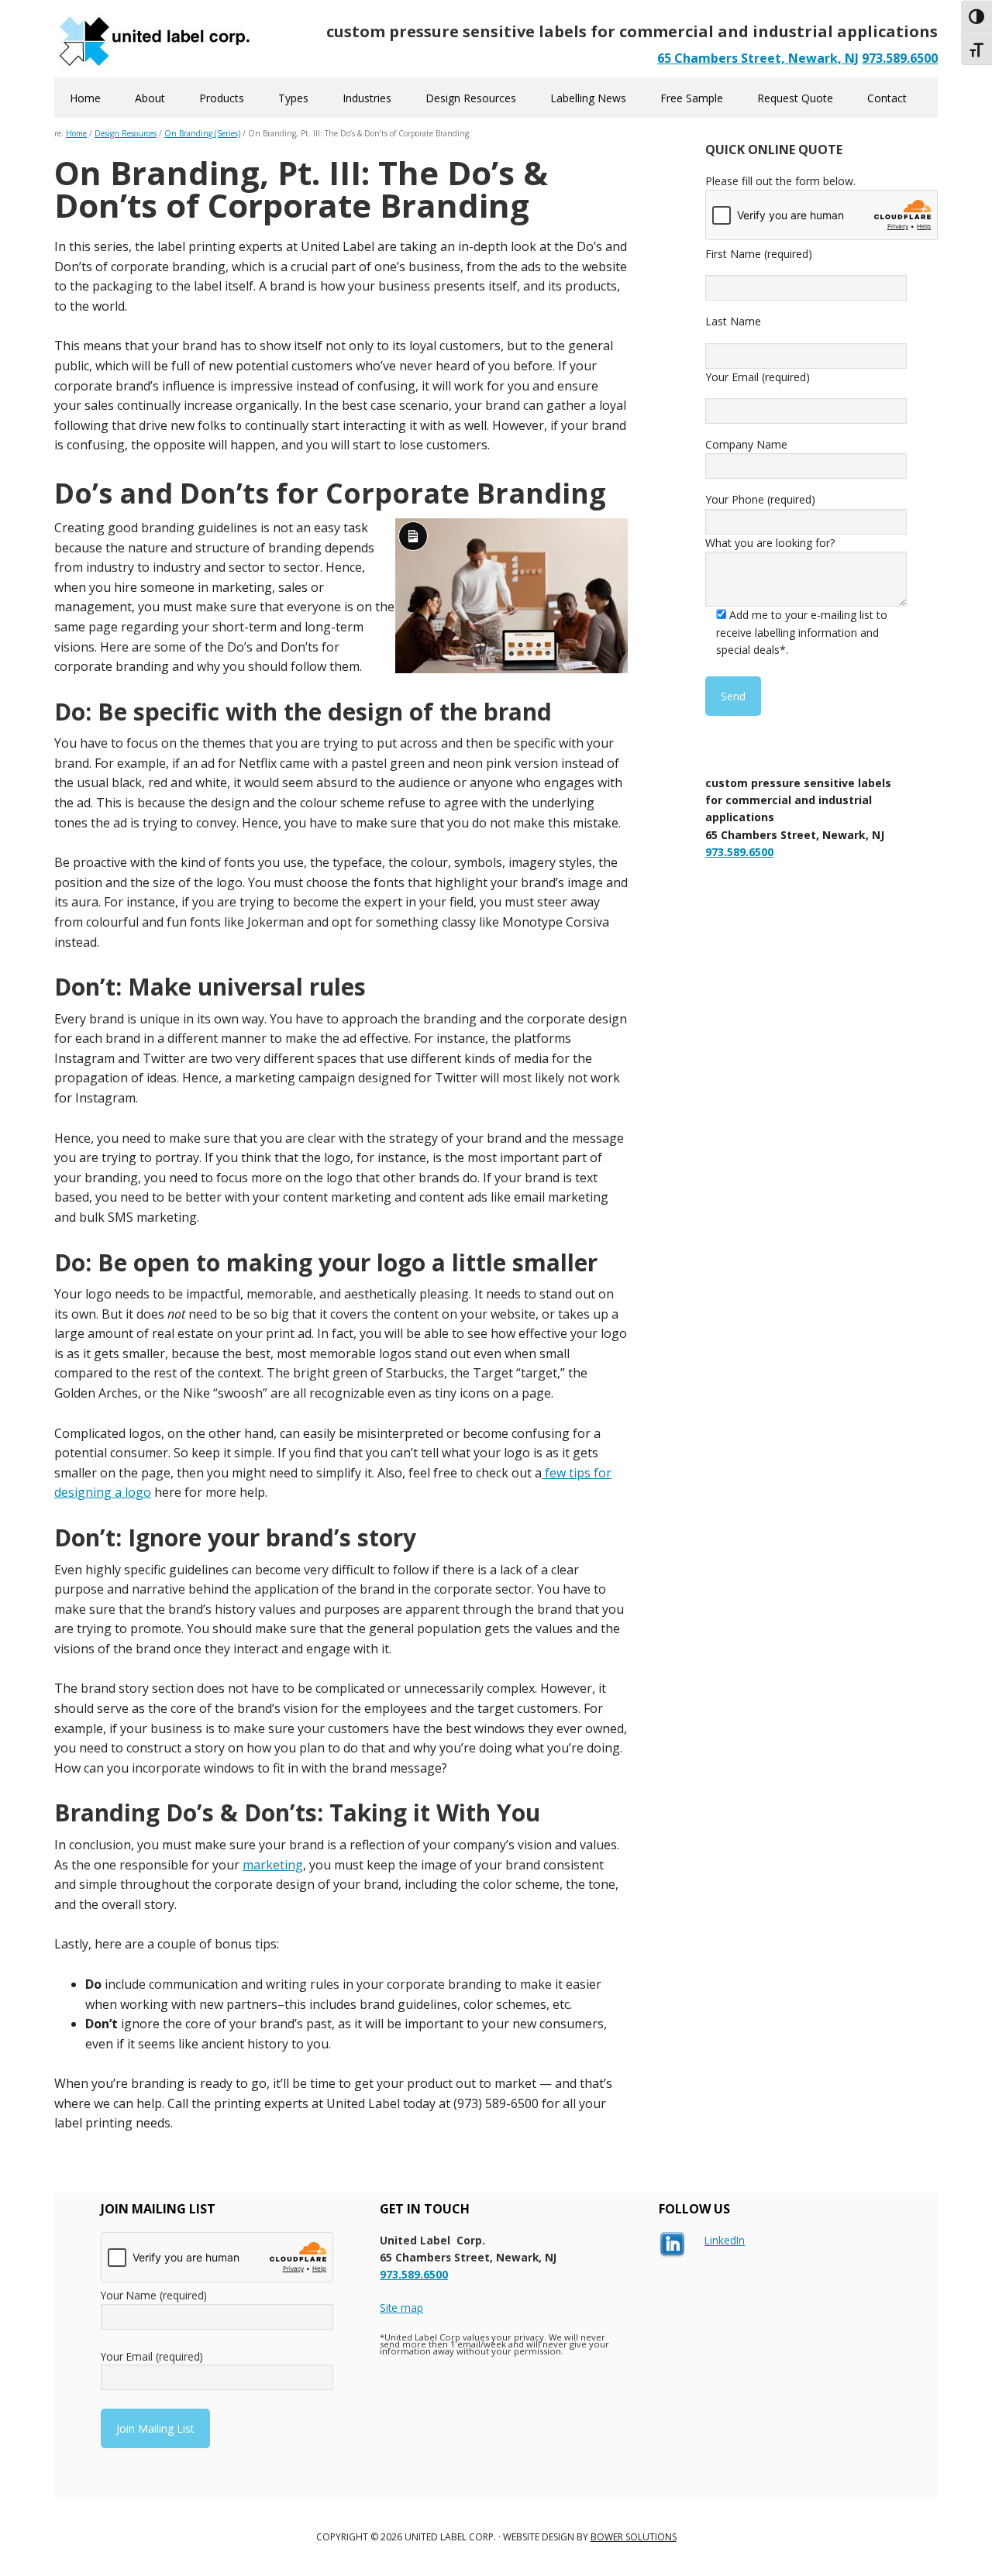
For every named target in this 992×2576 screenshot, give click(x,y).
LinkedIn (725, 2240)
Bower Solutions (634, 2537)
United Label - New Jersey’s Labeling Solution (155, 39)
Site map (401, 2308)
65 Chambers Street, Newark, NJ (758, 58)
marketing (273, 1865)
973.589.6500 (900, 58)
